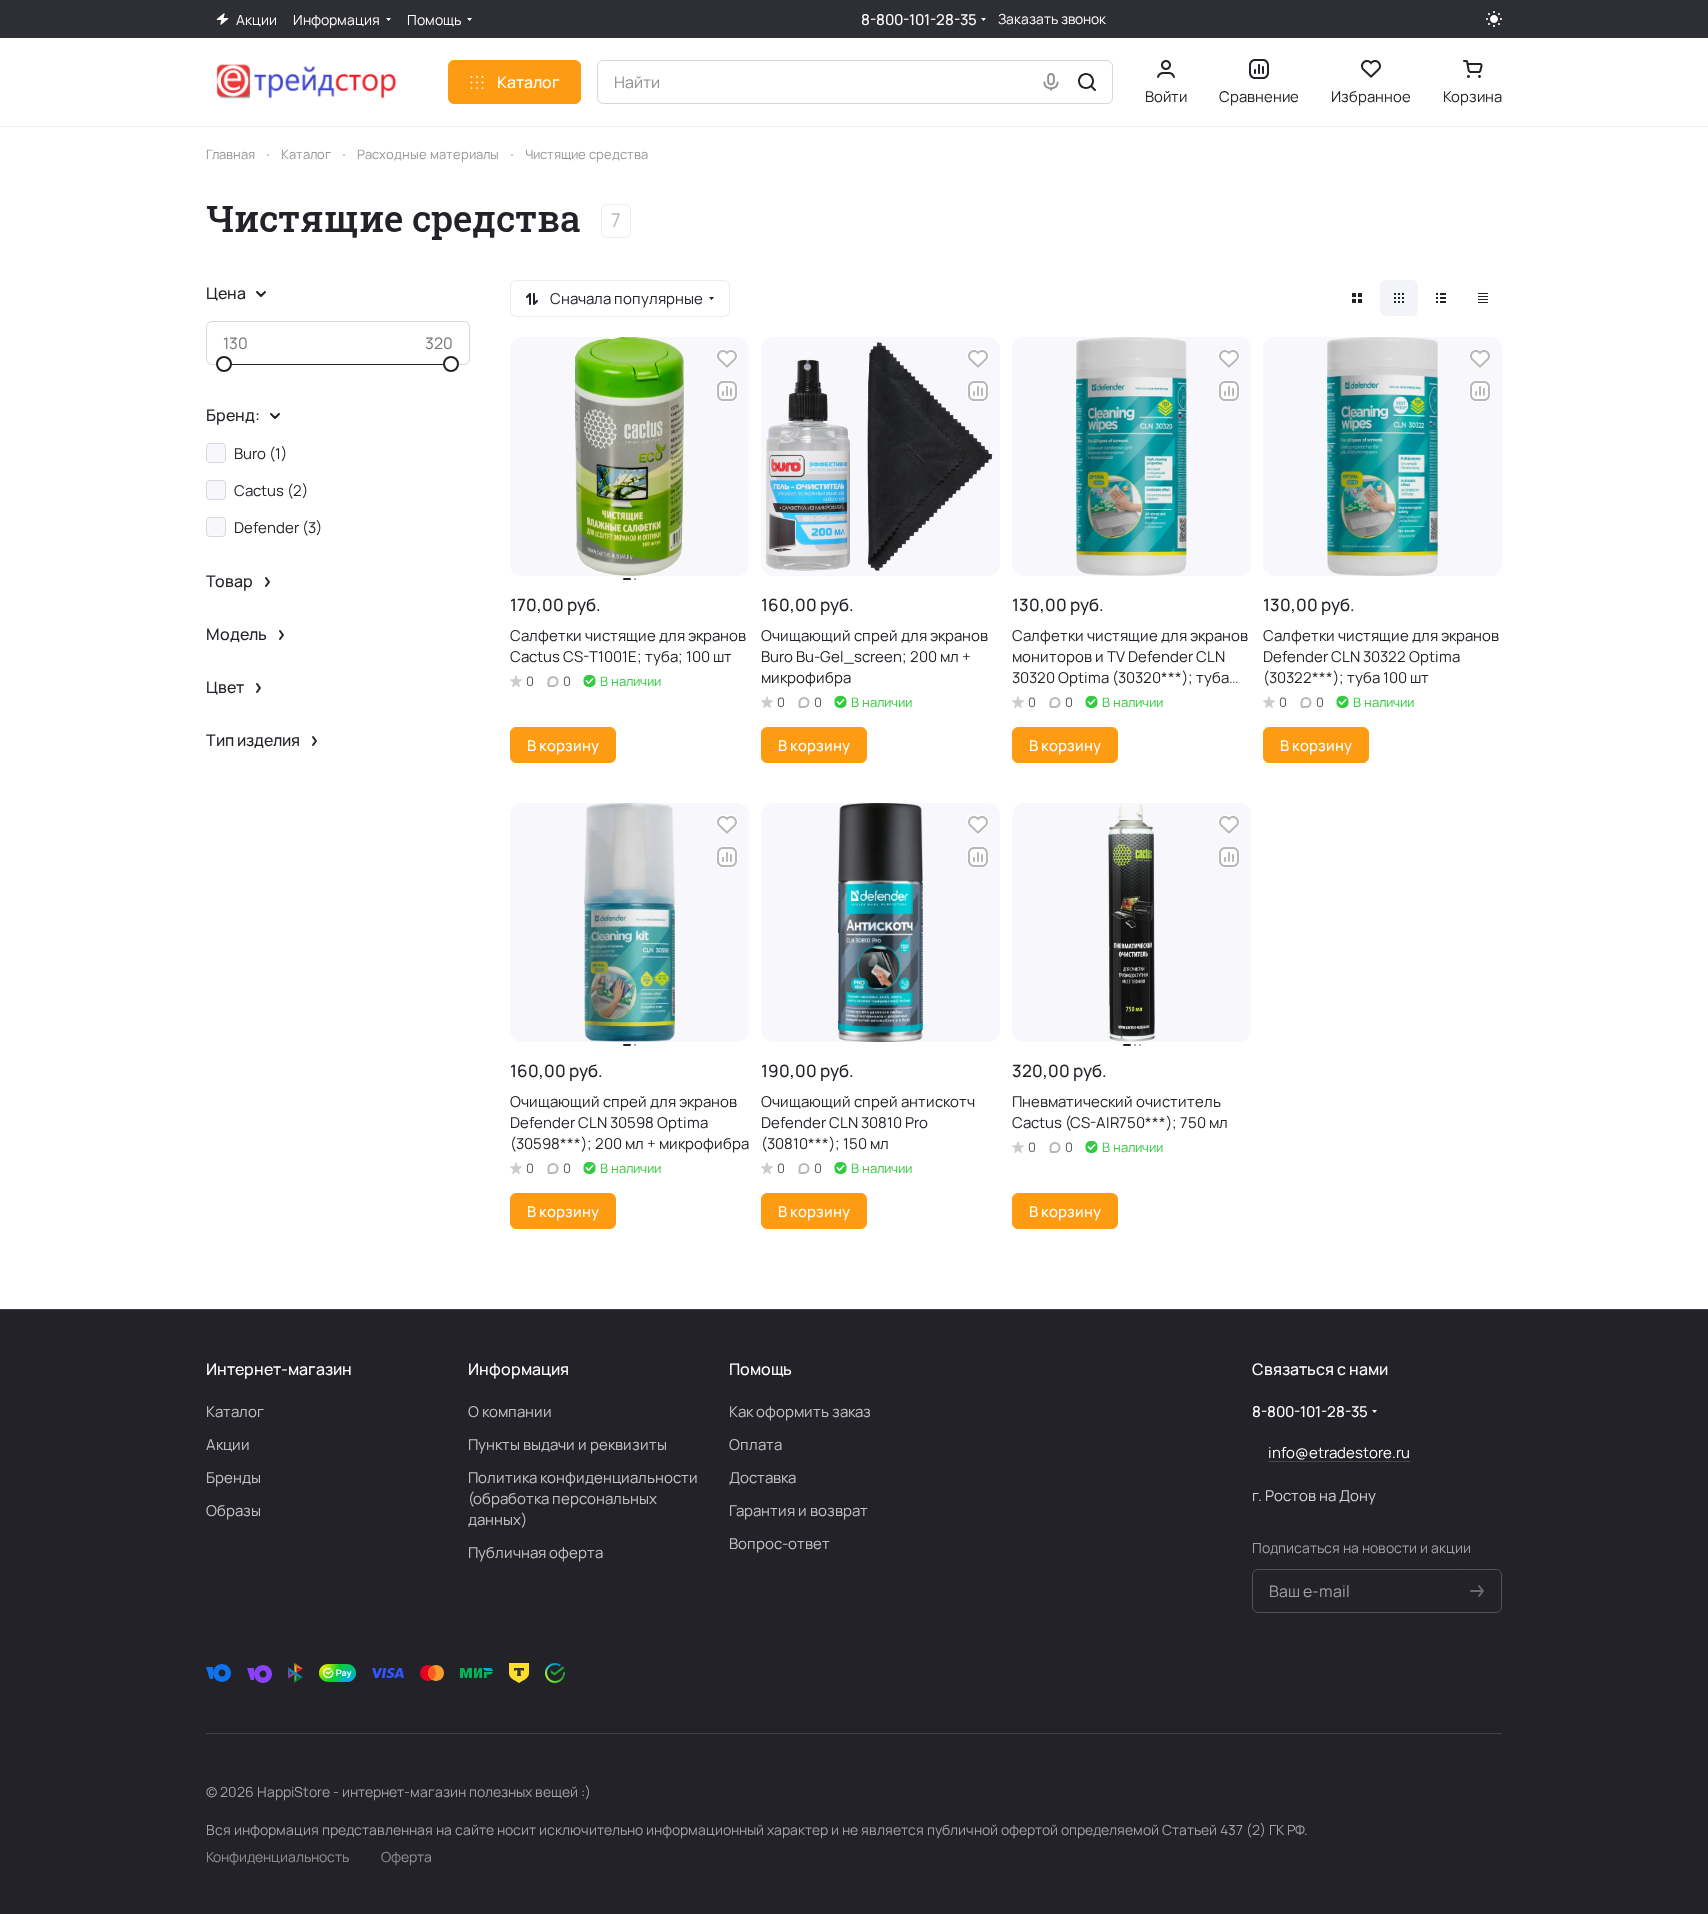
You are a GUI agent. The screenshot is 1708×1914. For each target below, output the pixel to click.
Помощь (760, 1369)
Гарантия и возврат (798, 1510)
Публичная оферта (535, 1552)
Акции (228, 1444)
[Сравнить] (727, 391)
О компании (510, 1411)
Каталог (235, 1411)
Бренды (233, 1477)
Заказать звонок (1052, 19)
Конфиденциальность (277, 1856)
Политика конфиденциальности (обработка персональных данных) (583, 1498)
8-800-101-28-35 (919, 19)
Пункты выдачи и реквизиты (567, 1444)
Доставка (762, 1477)
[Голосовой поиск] (1051, 82)
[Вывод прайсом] (1483, 298)
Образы (233, 1510)
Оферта (406, 1856)
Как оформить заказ (800, 1411)
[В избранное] (727, 359)
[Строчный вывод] (1441, 298)
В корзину (563, 745)
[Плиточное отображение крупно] (1357, 298)
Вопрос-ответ (779, 1543)
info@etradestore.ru (1339, 1452)
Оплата (755, 1444)
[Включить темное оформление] (1494, 19)
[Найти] (1087, 82)
